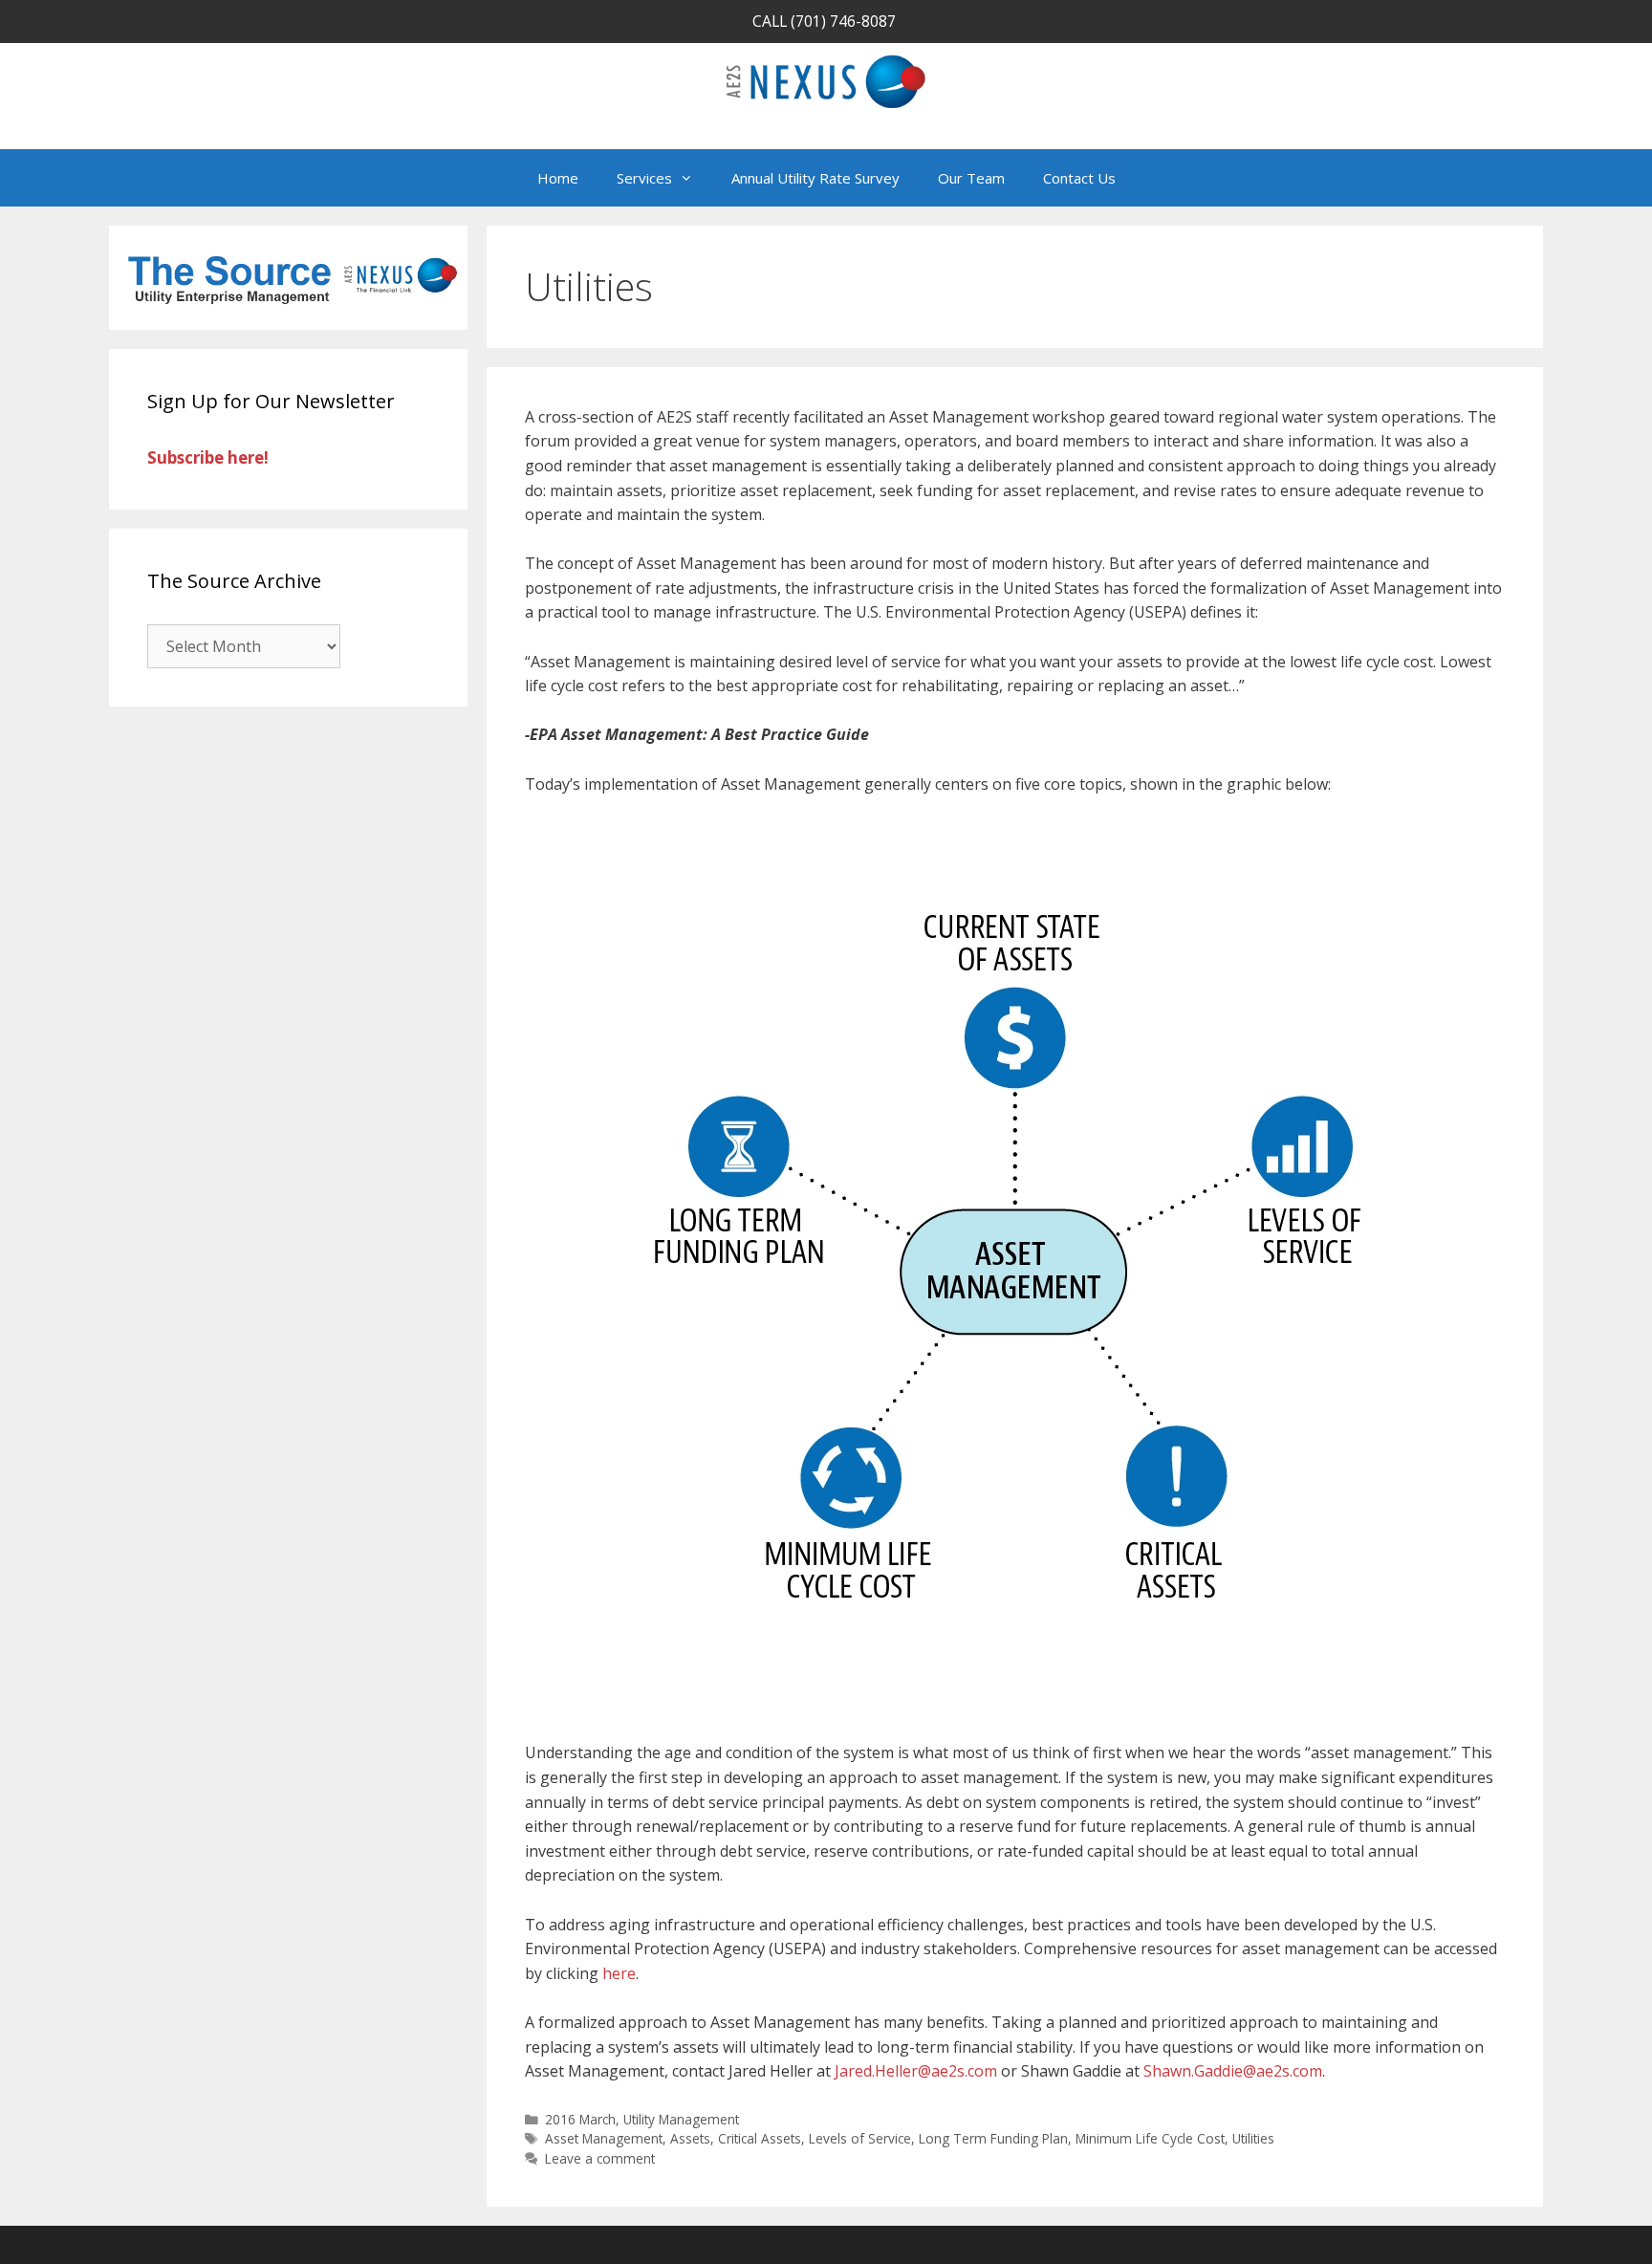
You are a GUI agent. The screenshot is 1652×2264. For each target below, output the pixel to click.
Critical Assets (760, 2138)
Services (644, 178)
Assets (690, 2138)
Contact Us (1079, 178)
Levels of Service (860, 2138)
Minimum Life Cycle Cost (1150, 2138)
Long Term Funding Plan (993, 2138)
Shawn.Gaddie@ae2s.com (1233, 2071)
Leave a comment (600, 2158)
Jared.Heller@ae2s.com (916, 2071)
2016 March (580, 2119)
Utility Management (681, 2119)
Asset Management (604, 2138)
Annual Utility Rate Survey (815, 178)
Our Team (971, 178)
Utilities (1253, 2138)
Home (558, 178)
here (619, 1973)
